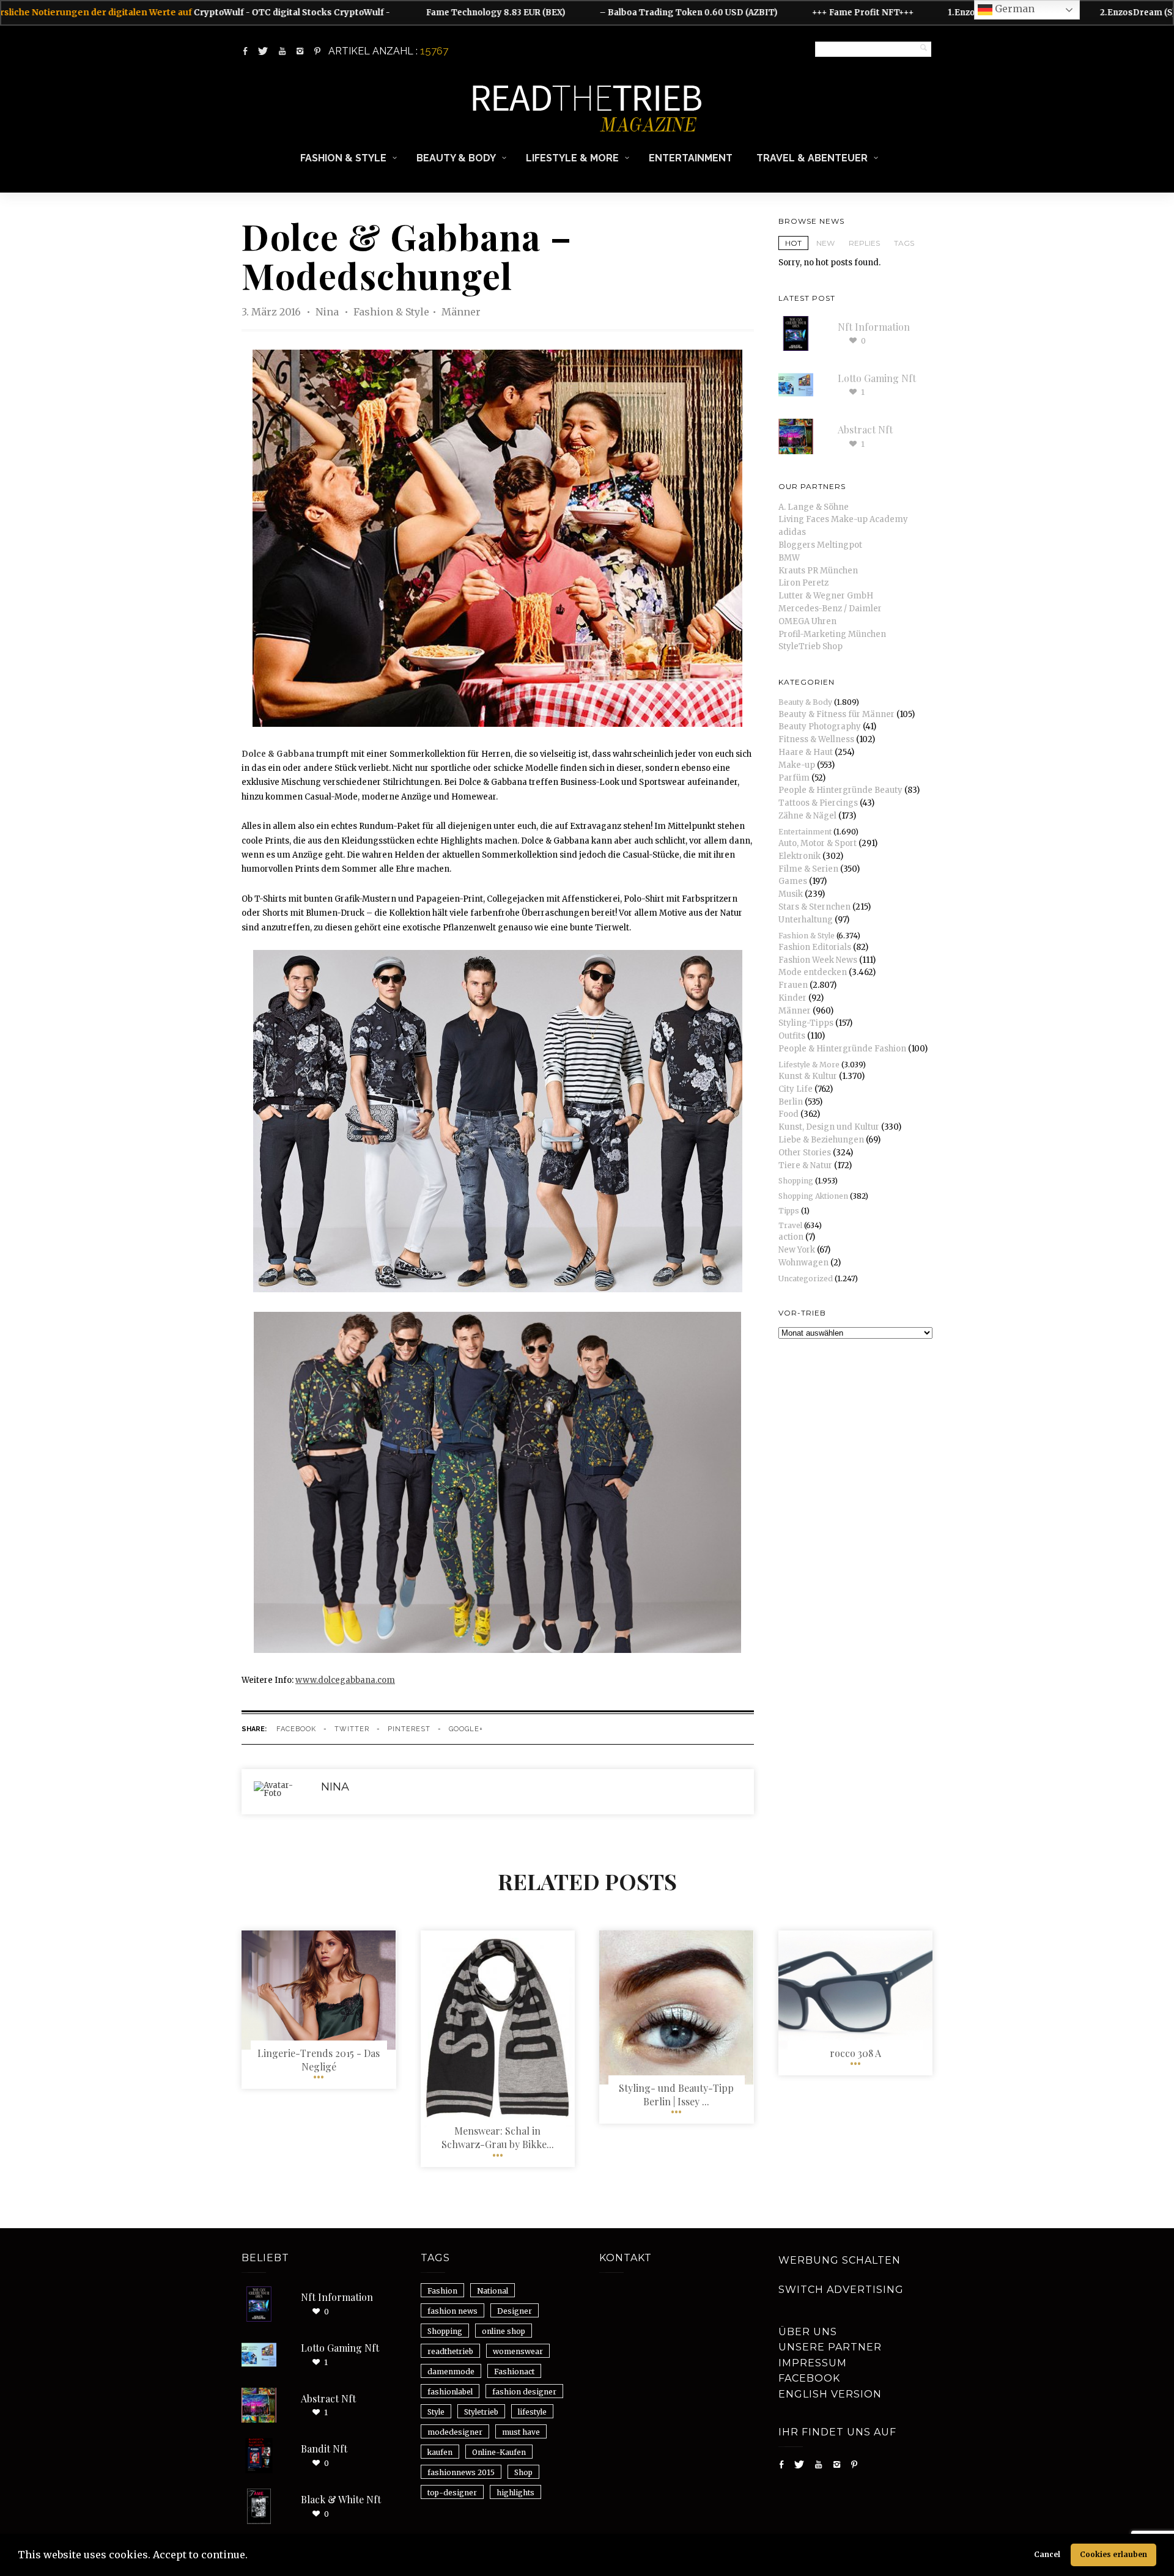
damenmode (451, 2372)
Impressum (813, 2363)
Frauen (793, 985)
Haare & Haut (806, 752)
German (1013, 9)
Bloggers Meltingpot (820, 545)
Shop (523, 2472)
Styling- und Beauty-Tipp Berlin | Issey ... (676, 2095)
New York (797, 1250)
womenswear (518, 2351)
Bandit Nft (324, 2449)
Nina (328, 312)
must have (521, 2432)
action (791, 1237)
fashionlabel (450, 2392)
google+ (466, 1729)
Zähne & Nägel (807, 816)
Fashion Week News (818, 960)
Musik (791, 894)
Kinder (792, 998)
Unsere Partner (830, 2347)
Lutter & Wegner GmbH (826, 596)
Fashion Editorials (815, 947)
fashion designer (524, 2392)
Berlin (791, 1102)
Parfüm (794, 778)
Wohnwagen (803, 1263)
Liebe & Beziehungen (821, 1140)
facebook (296, 1729)
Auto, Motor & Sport (818, 843)
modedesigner (455, 2432)
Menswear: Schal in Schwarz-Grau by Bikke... (498, 2137)
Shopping (796, 1181)
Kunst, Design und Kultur (829, 1127)
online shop (504, 2331)
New (825, 243)
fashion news (452, 2311)
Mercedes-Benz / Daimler (830, 609)
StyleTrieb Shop (810, 646)
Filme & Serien (808, 869)
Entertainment (691, 158)
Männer (461, 312)
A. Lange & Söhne (814, 507)
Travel (790, 1225)
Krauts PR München (818, 571)
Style (436, 2412)
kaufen (440, 2452)
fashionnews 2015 (461, 2472)
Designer (515, 2311)
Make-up (797, 765)
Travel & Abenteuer (812, 158)
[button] (252, 2556)
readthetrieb (450, 2351)
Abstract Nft (865, 429)
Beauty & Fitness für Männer (836, 714)
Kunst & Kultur (808, 1076)
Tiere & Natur (805, 1165)
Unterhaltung (806, 920)
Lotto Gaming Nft (877, 378)
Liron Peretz (803, 583)
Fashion (442, 2291)
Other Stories (805, 1153)
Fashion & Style (343, 158)
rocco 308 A (855, 2053)
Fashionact (514, 2372)
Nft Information (874, 327)
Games (793, 881)
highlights (515, 2493)
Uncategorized (806, 1279)
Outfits (792, 1036)
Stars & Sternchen (814, 907)
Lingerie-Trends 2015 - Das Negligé (319, 2060)
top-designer (452, 2493)
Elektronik (799, 856)
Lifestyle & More (572, 158)
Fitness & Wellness (816, 739)
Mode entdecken (813, 972)
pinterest (409, 1729)
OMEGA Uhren (807, 621)
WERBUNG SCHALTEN (840, 2260)
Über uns (808, 2332)
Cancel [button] (1047, 2554)
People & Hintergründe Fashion (842, 1049)
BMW (789, 558)
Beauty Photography (820, 727)
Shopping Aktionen (813, 1196)
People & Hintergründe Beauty (840, 790)
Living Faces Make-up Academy (843, 519)
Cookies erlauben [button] (1113, 2554)
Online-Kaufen (499, 2452)
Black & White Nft (341, 2499)
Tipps (789, 1211)
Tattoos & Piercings (818, 803)
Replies (864, 243)
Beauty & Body (456, 158)
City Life (796, 1089)
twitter (352, 1729)
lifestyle (532, 2412)
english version (830, 2394)
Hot (793, 243)
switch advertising (841, 2290)
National (493, 2291)
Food (788, 1114)
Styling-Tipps (806, 1023)
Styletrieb (481, 2412)
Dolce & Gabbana (278, 754)
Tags (904, 243)
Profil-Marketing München (832, 634)
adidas (792, 532)
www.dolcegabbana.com (345, 1680)
